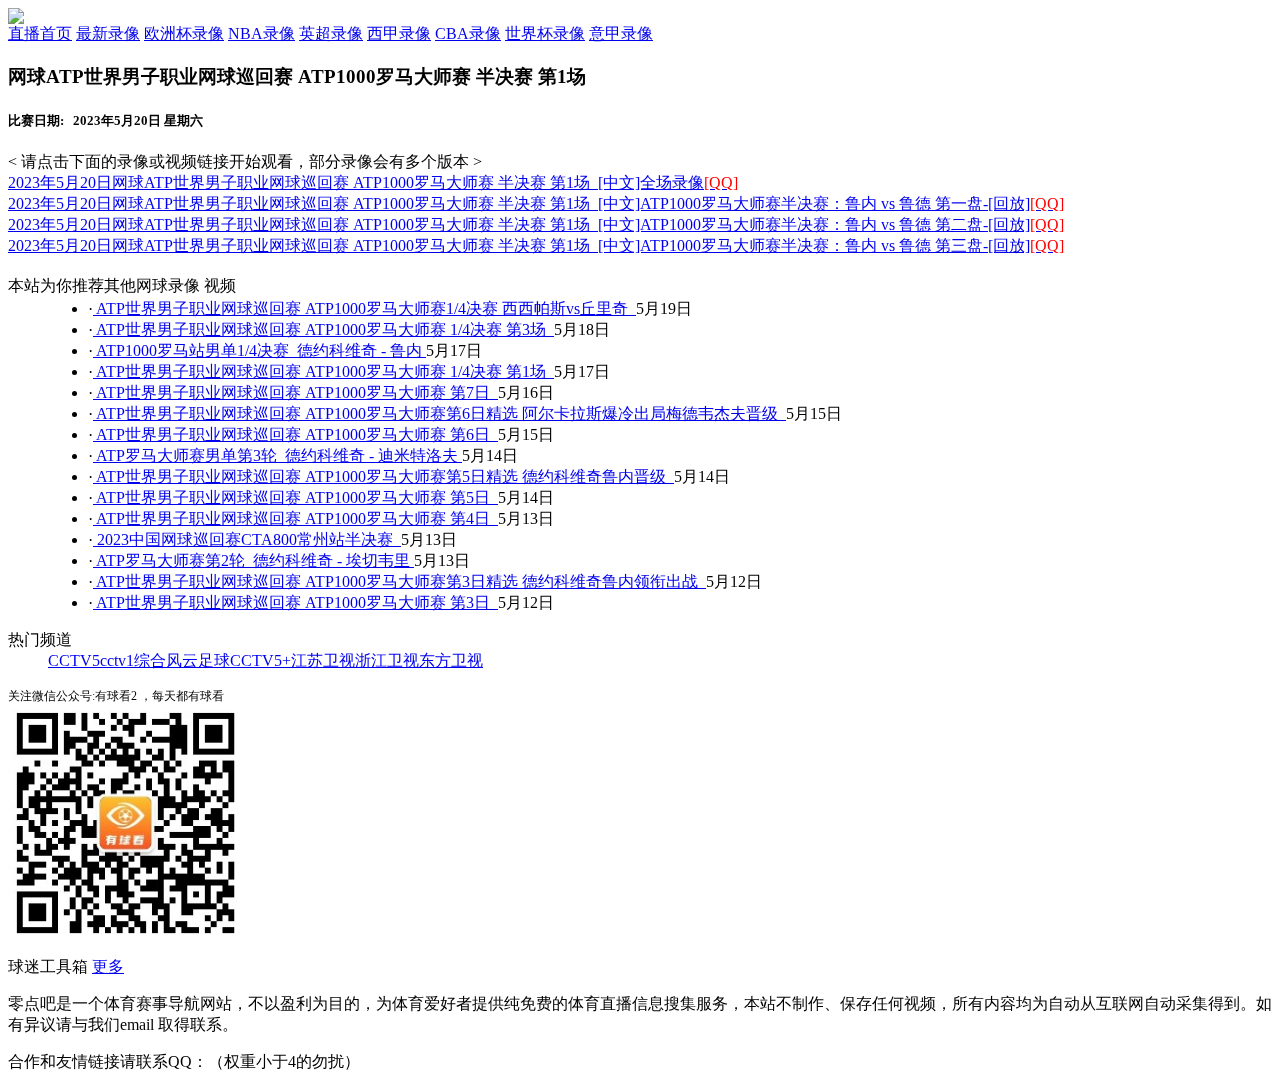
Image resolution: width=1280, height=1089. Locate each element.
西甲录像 (399, 33)
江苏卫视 (323, 660)
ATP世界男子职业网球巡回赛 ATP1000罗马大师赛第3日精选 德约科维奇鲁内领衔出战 (399, 581)
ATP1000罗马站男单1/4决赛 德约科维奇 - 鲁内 (259, 350)
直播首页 (40, 33)
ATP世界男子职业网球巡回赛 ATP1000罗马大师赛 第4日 (295, 518)
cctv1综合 (133, 660)
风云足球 (198, 660)
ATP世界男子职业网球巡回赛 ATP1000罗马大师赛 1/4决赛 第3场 (323, 329)
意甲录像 (621, 33)
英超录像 (331, 33)
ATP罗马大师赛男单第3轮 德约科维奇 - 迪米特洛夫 (277, 455)
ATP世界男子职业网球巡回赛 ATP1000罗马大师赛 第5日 (295, 497)
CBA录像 (468, 33)
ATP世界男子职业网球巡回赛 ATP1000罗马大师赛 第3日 (295, 602)
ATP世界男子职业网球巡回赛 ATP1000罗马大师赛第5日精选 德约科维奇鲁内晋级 (383, 476)
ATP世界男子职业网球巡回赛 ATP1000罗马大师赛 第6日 (295, 434)
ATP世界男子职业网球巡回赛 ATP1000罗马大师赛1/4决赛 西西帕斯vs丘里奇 (364, 308)
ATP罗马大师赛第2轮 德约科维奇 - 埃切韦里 (253, 560)
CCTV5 (74, 660)
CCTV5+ (260, 660)
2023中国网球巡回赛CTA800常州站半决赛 (247, 539)
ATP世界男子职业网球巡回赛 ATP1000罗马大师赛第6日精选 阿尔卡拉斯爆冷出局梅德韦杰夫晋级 (439, 413)
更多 (108, 966)
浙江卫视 (387, 660)
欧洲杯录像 (184, 33)
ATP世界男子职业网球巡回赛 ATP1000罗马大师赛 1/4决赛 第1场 (323, 371)
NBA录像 (261, 33)
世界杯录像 (545, 33)
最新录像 (108, 33)
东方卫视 (451, 660)
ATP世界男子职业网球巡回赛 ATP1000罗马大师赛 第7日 (295, 392)
